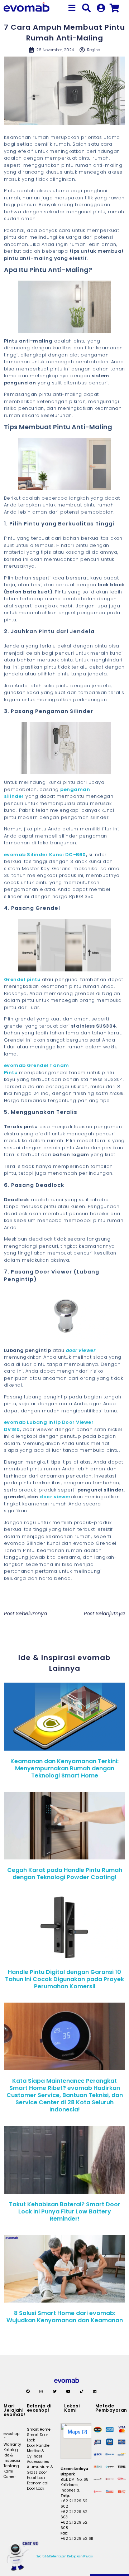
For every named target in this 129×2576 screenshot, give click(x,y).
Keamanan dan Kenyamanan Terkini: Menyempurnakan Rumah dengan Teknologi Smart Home (64, 1768)
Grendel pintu (22, 979)
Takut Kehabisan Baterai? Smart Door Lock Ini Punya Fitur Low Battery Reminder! (65, 2211)
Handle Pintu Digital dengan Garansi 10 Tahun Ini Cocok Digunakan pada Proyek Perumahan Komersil (64, 1979)
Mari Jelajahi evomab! (15, 2410)
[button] (72, 8)
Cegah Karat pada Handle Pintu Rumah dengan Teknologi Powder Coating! (65, 1874)
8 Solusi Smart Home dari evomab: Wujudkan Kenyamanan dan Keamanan (65, 2317)
